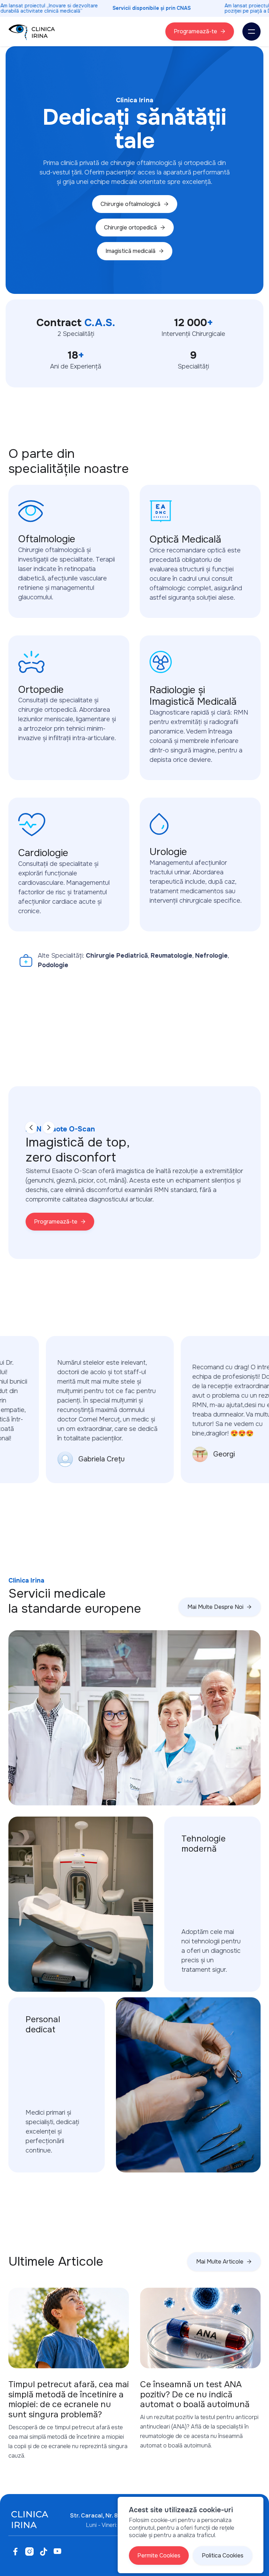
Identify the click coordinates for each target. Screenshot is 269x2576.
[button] (251, 32)
